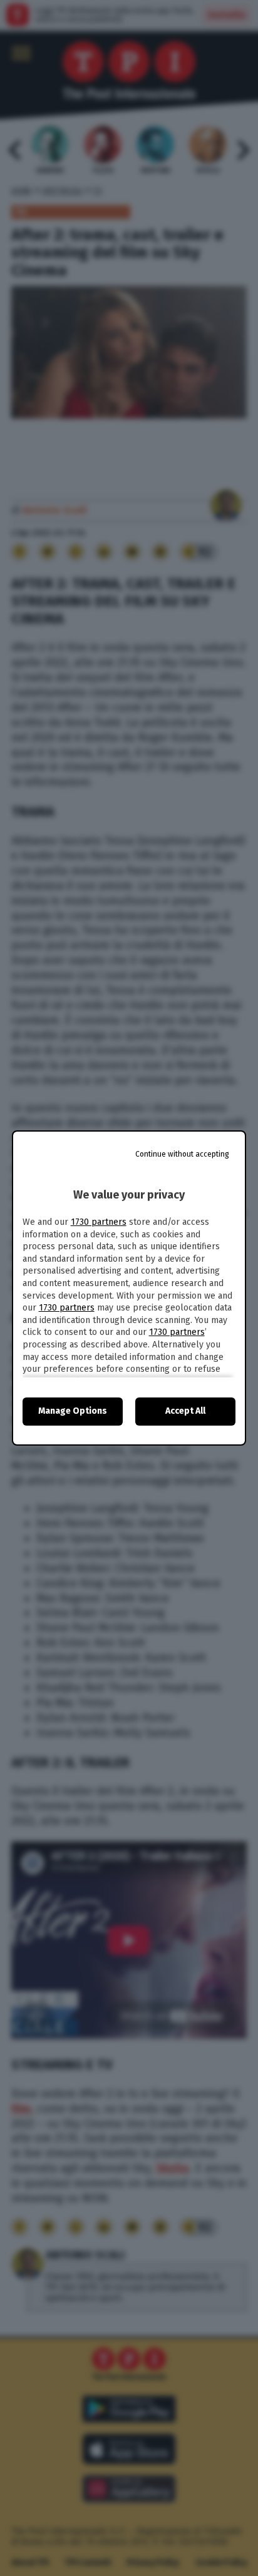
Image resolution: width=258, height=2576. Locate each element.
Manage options (73, 1411)
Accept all (185, 1411)
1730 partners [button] (99, 1222)
